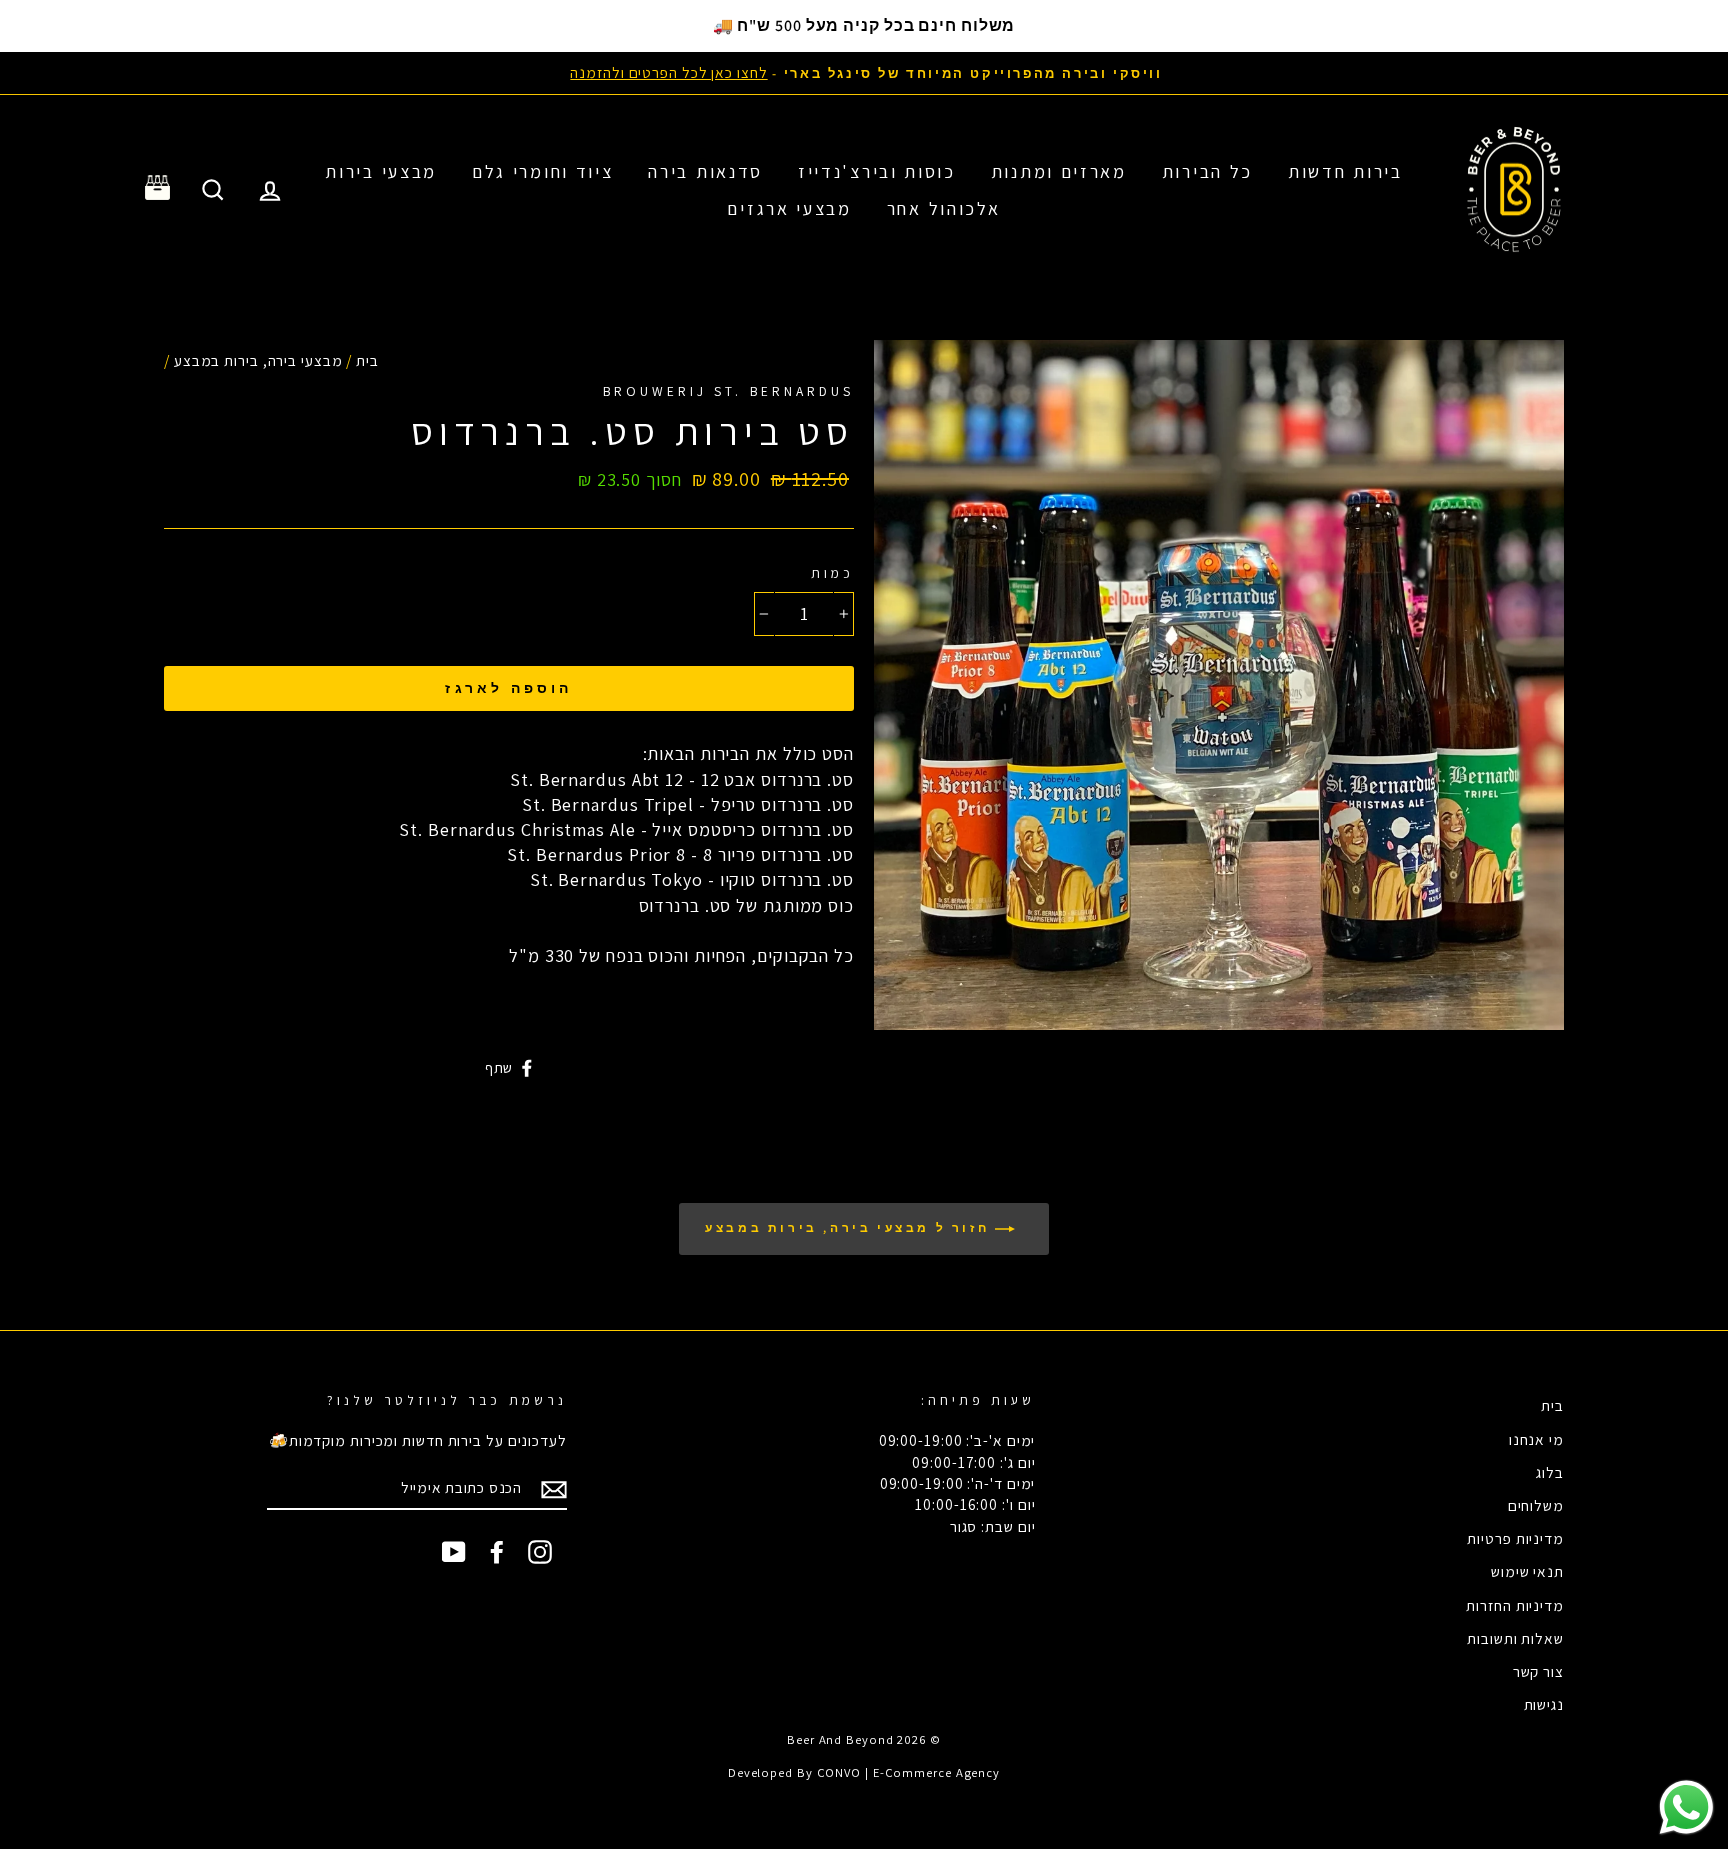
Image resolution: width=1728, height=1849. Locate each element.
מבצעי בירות (381, 171)
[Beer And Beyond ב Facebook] (497, 1552)
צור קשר (1538, 1671)
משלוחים (1536, 1505)
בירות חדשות (1345, 171)
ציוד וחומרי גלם (543, 171)
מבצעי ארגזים (789, 208)
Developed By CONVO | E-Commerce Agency (864, 1772)
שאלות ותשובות (1515, 1638)
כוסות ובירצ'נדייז (877, 171)
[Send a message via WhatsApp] (1686, 1807)
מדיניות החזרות (1515, 1605)
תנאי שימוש (1527, 1571)
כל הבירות (1207, 171)
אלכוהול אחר (944, 208)
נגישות (1544, 1704)
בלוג (1550, 1472)
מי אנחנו (1536, 1439)
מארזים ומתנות (1059, 171)
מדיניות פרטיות (1515, 1538)
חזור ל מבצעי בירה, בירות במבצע (850, 1227)
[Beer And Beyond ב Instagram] (540, 1552)
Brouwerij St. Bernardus (728, 391)
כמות (832, 573)
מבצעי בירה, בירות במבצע (258, 360)
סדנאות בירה (705, 171)
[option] (864, 72)
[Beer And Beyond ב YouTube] (454, 1552)
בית (367, 360)
